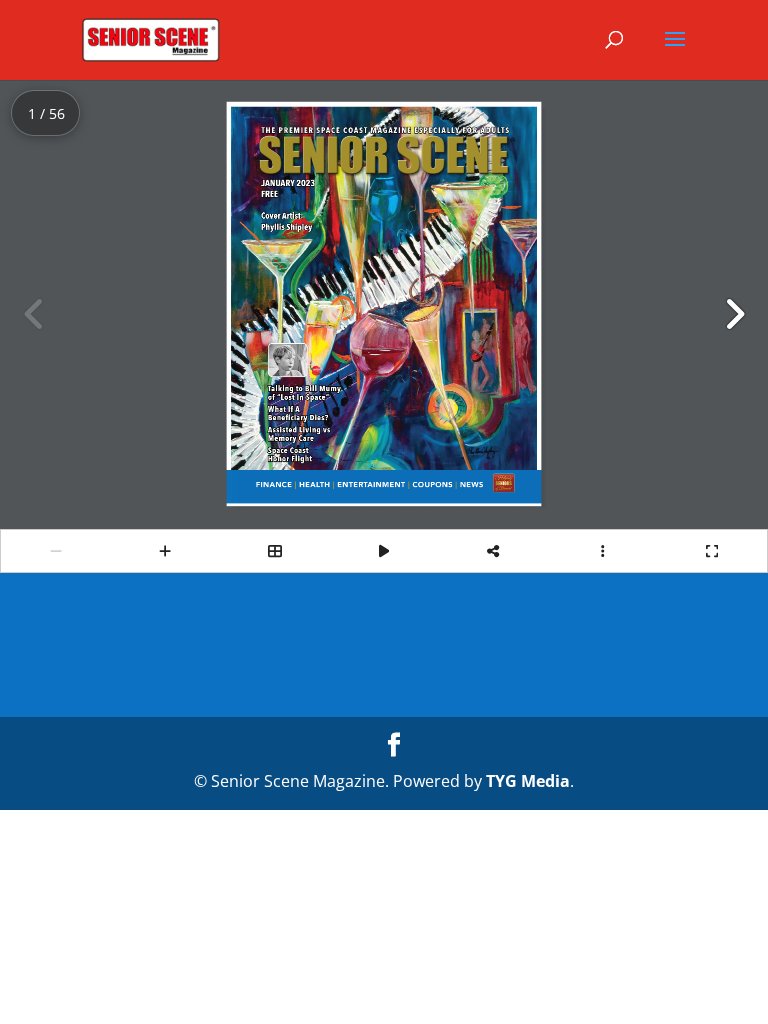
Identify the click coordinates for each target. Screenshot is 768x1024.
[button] (734, 314)
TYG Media (528, 781)
